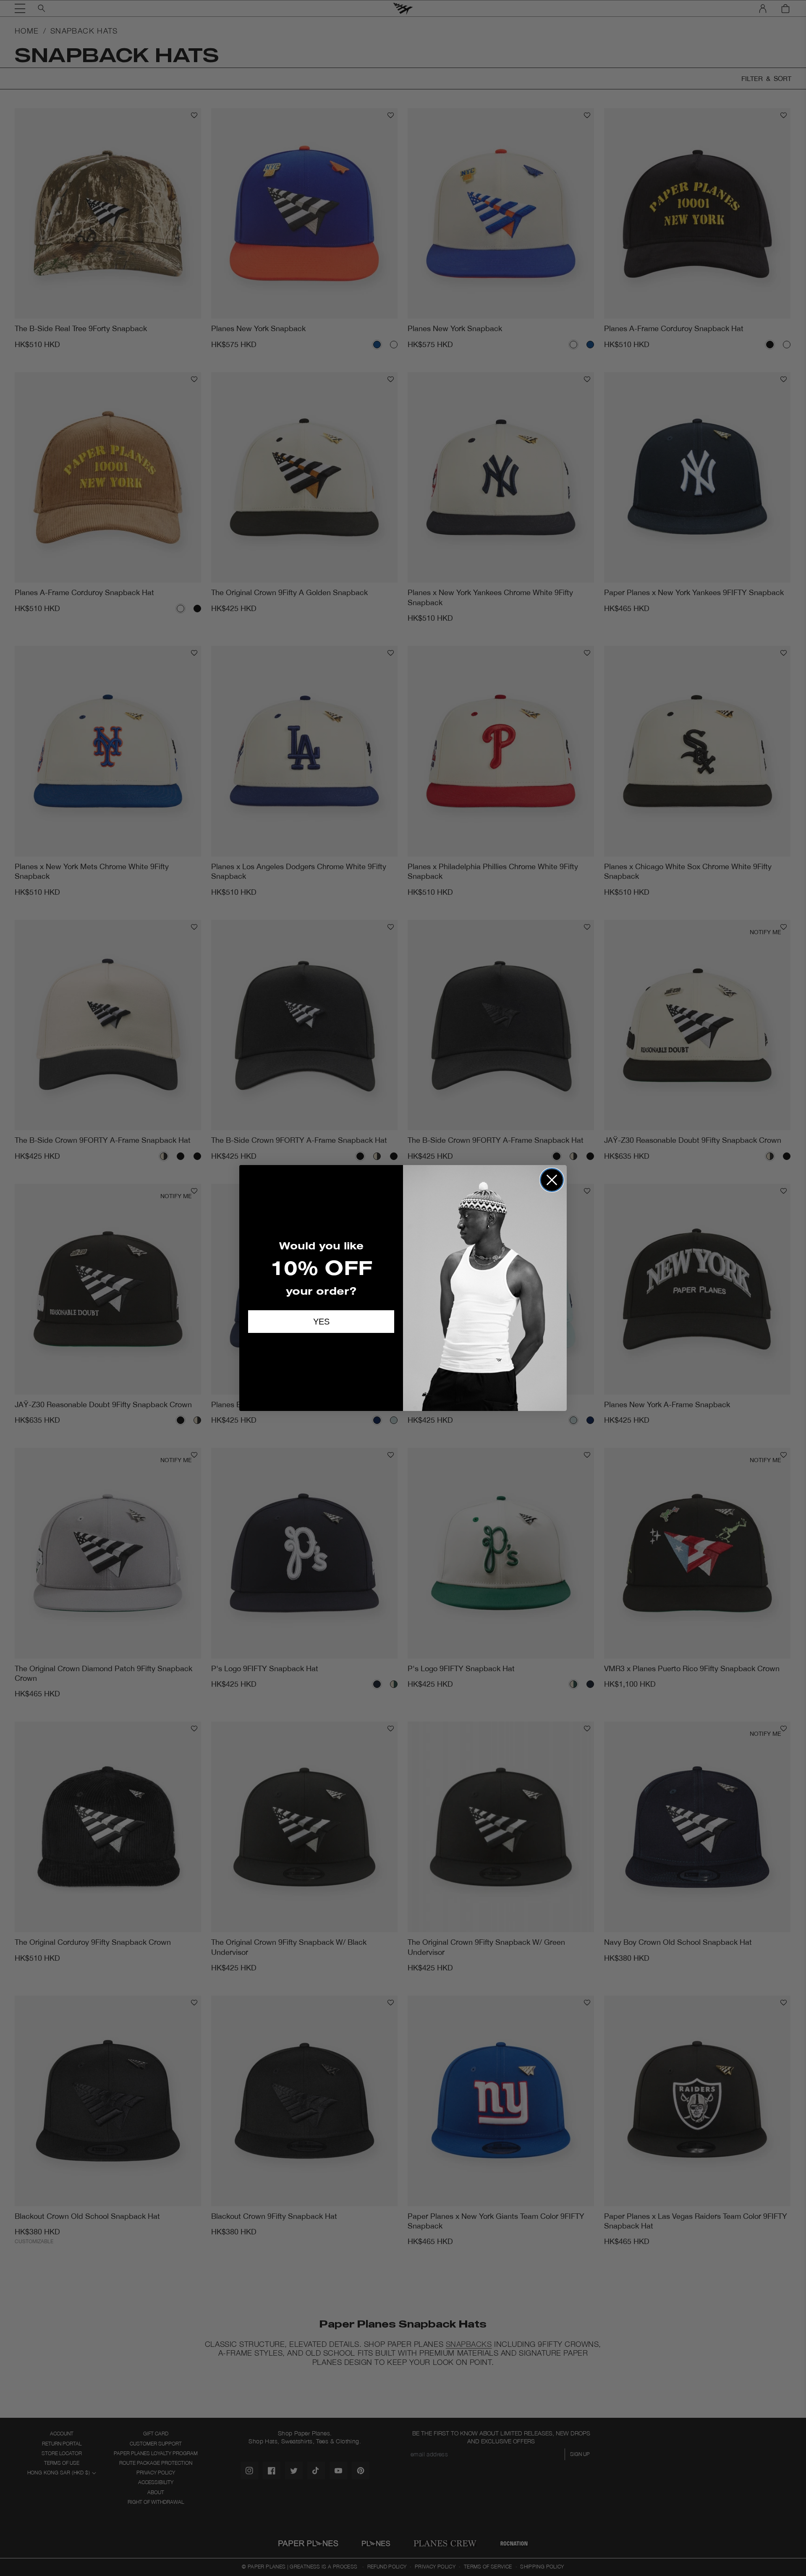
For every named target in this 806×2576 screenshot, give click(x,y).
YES (321, 1322)
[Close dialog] (552, 1180)
